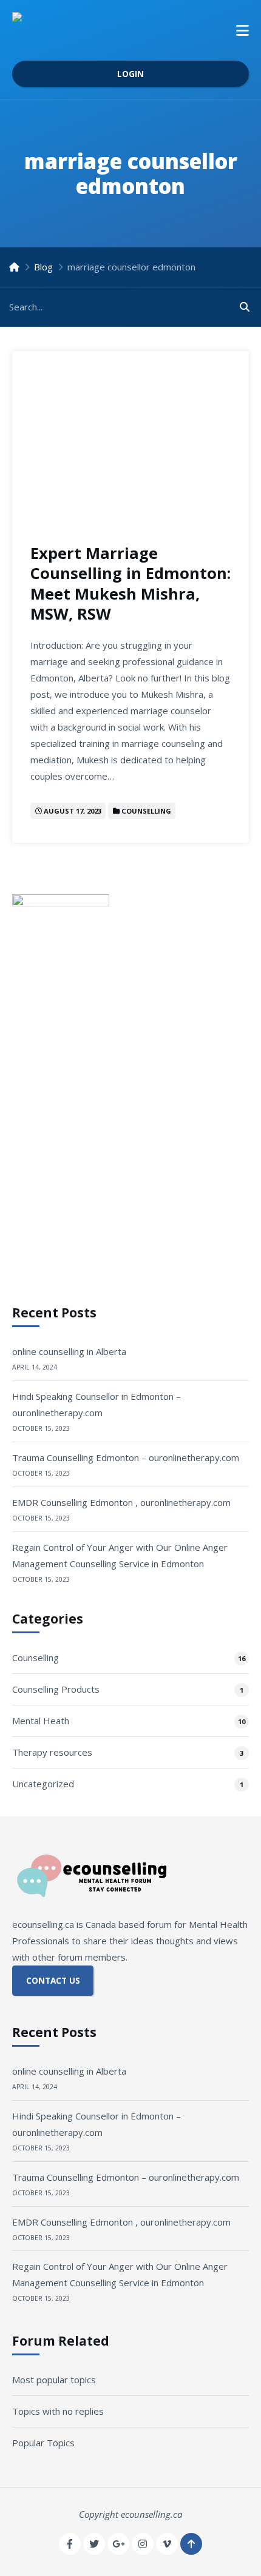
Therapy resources (52, 1752)
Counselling (146, 811)
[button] (242, 30)
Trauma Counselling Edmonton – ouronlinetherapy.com (126, 1457)
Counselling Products (56, 1689)
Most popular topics (54, 2380)
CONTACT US (53, 1981)
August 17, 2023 (73, 811)
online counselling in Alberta (69, 1351)
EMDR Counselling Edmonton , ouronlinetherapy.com (121, 1502)
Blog (43, 267)
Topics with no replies (58, 2411)
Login (130, 74)
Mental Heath (41, 1721)
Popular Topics (43, 2443)
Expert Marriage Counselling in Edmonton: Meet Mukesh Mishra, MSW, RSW (130, 583)
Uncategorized (43, 1784)
